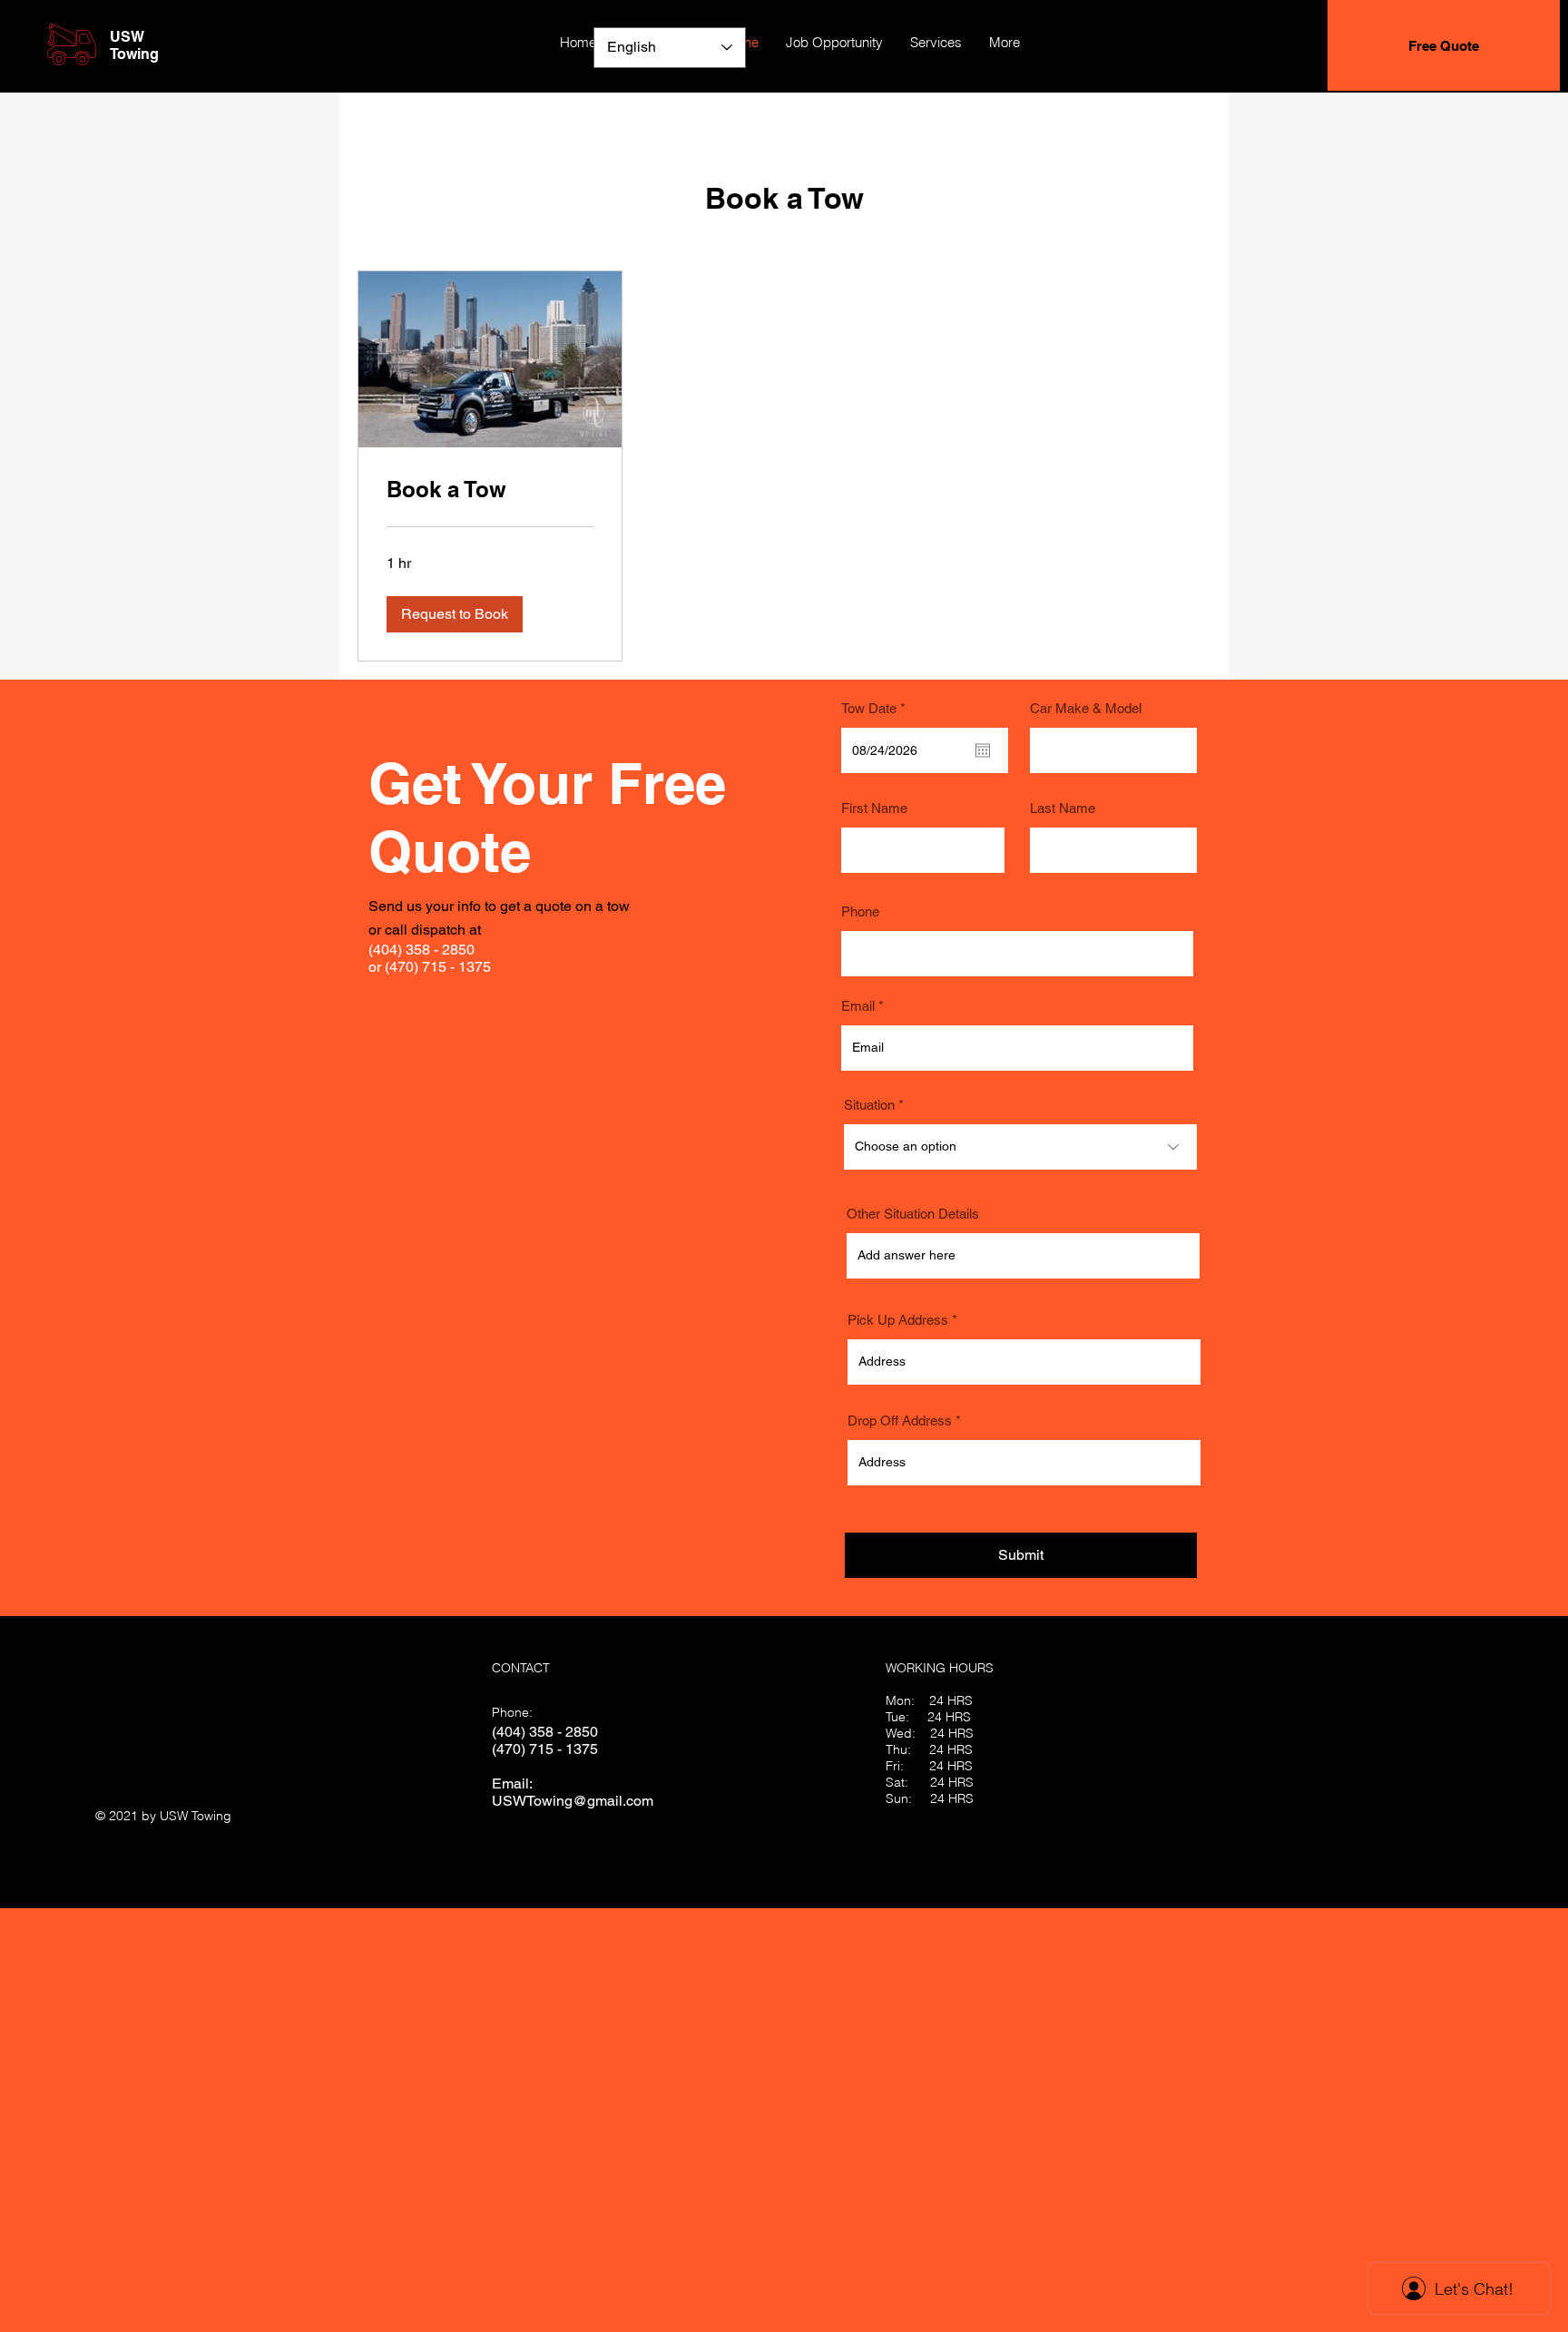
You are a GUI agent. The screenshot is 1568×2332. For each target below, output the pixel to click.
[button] (455, 614)
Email (858, 1006)
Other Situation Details (913, 1214)
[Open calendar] (983, 750)
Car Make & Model (1086, 708)
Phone (860, 911)
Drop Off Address (900, 1421)
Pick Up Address (898, 1320)
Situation (869, 1105)
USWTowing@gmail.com (573, 1801)
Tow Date (877, 708)
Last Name (1063, 808)
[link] (490, 490)
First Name (874, 808)
